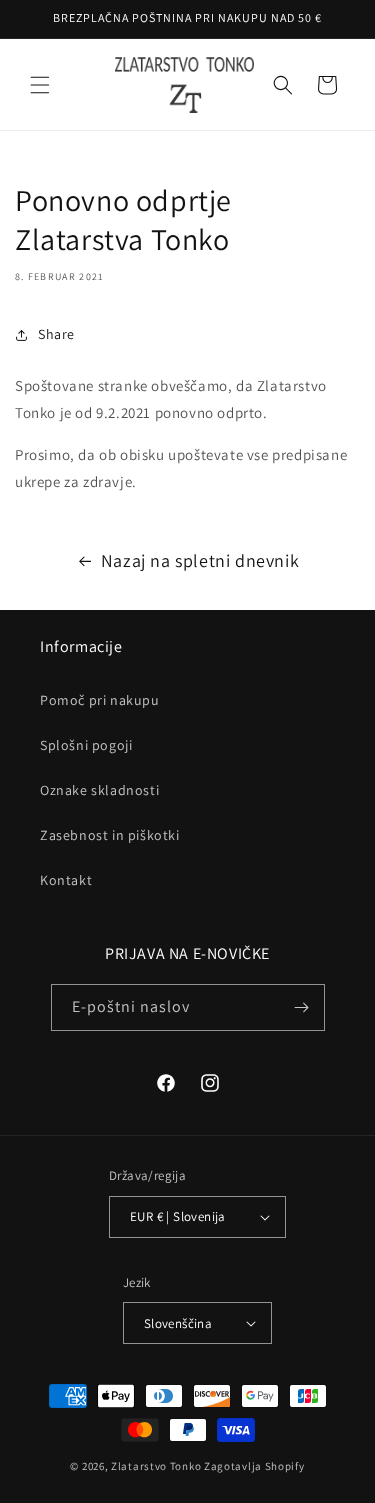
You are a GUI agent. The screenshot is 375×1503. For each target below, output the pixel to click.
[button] (40, 85)
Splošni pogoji (86, 745)
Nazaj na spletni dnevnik (200, 560)
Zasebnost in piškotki (110, 835)
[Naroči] (302, 1007)
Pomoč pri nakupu (100, 700)
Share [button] (56, 334)
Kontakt (66, 880)
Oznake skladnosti (99, 790)
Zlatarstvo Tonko (156, 1466)
